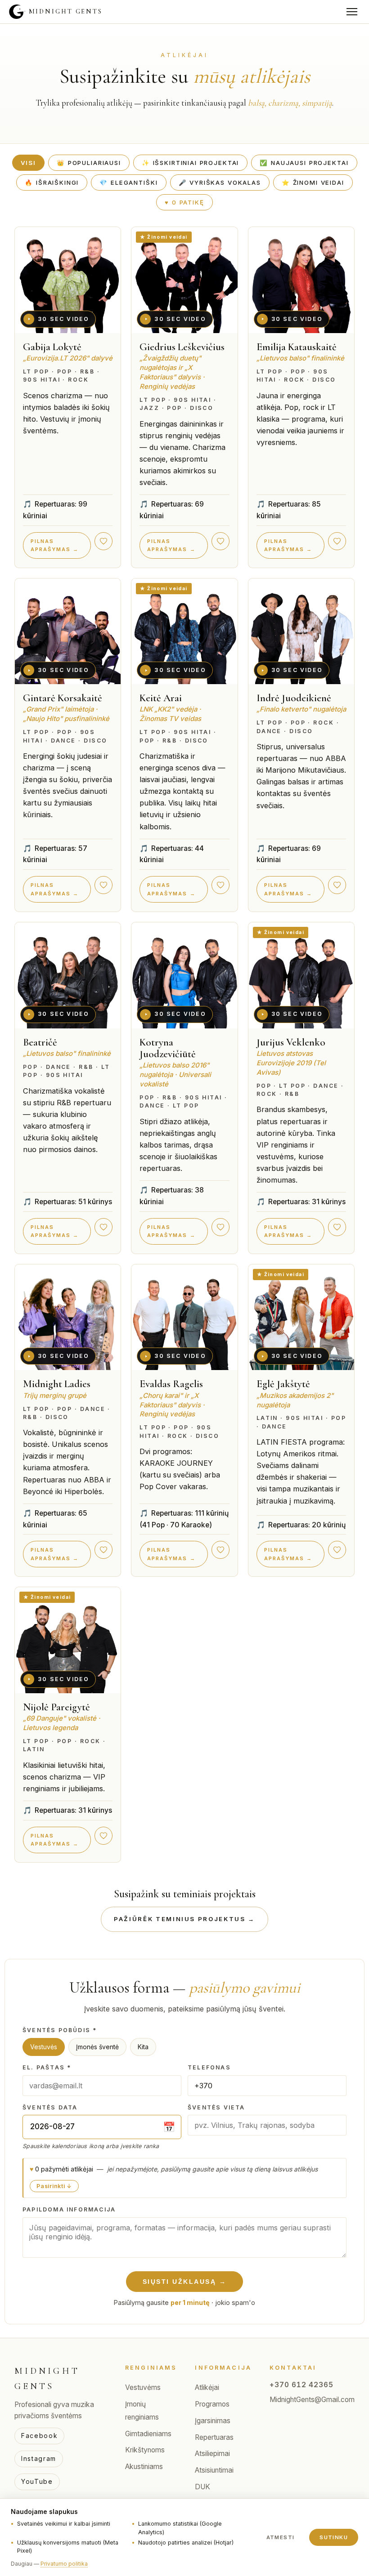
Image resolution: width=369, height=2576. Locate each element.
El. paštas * (47, 2067)
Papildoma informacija (69, 2209)
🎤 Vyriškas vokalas (220, 182)
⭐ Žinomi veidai (313, 182)
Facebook (39, 2436)
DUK (202, 2487)
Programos (212, 2404)
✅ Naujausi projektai (304, 163)
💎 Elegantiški (128, 182)
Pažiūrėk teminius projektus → (184, 1919)
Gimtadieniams (148, 2434)
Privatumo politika (64, 2564)
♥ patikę (184, 202)
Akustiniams (144, 2467)
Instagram (39, 2458)
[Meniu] (352, 12)
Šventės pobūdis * (60, 2030)
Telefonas (209, 2067)
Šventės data (50, 2107)
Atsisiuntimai (214, 2470)
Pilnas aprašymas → (55, 545)
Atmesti (281, 2537)
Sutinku (334, 2537)
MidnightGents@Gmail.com (312, 2400)
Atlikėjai (207, 2387)
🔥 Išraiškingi (52, 182)
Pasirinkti (51, 2186)
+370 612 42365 (301, 2385)
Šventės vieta (216, 2107)
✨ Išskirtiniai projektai (191, 163)
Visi (28, 163)
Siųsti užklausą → (185, 2282)
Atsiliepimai (212, 2454)
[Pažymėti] (103, 541)
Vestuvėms (143, 2387)
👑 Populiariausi (89, 163)
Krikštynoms (145, 2450)
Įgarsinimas (213, 2421)
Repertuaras (214, 2437)
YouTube (37, 2481)
